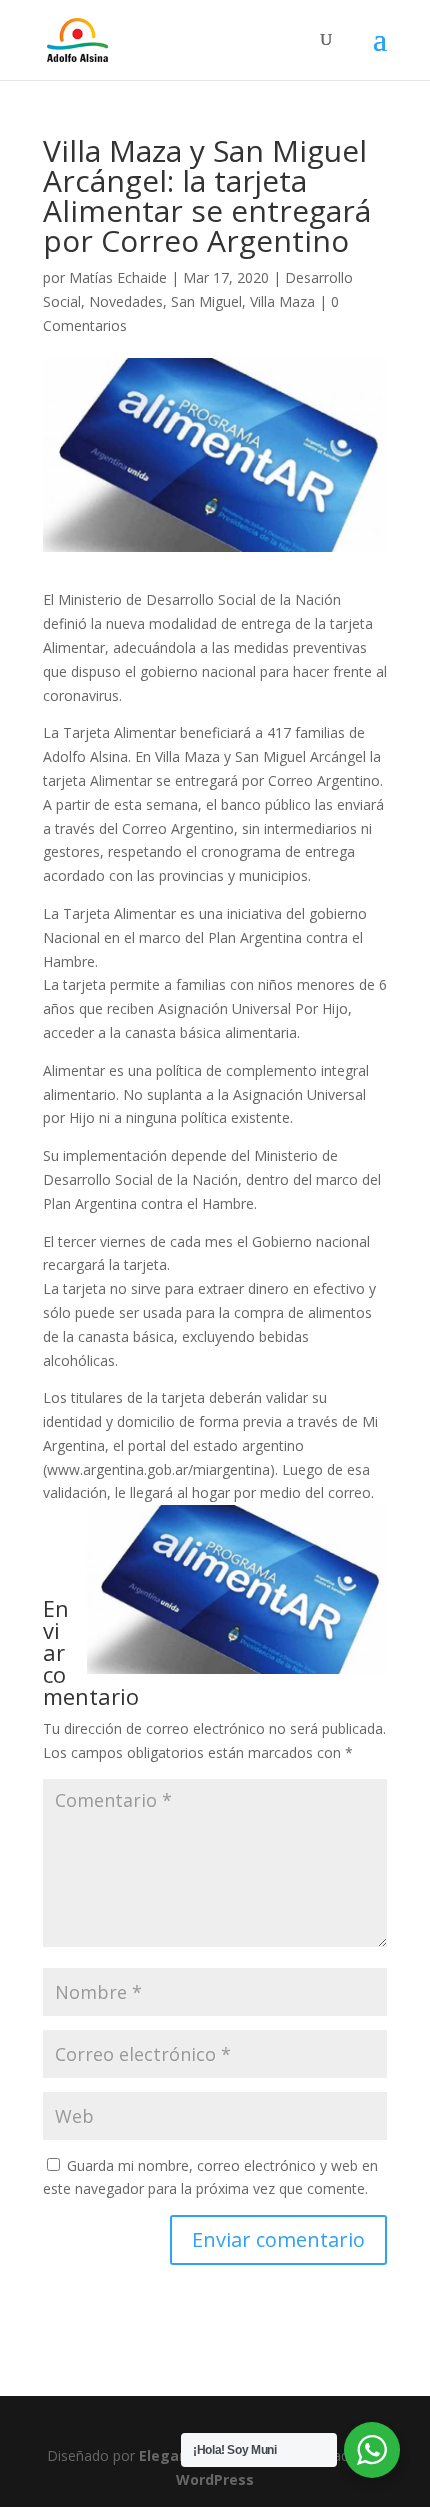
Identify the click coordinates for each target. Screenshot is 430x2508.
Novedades (126, 301)
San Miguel (206, 301)
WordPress (215, 2479)
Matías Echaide (118, 277)
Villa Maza (282, 301)
